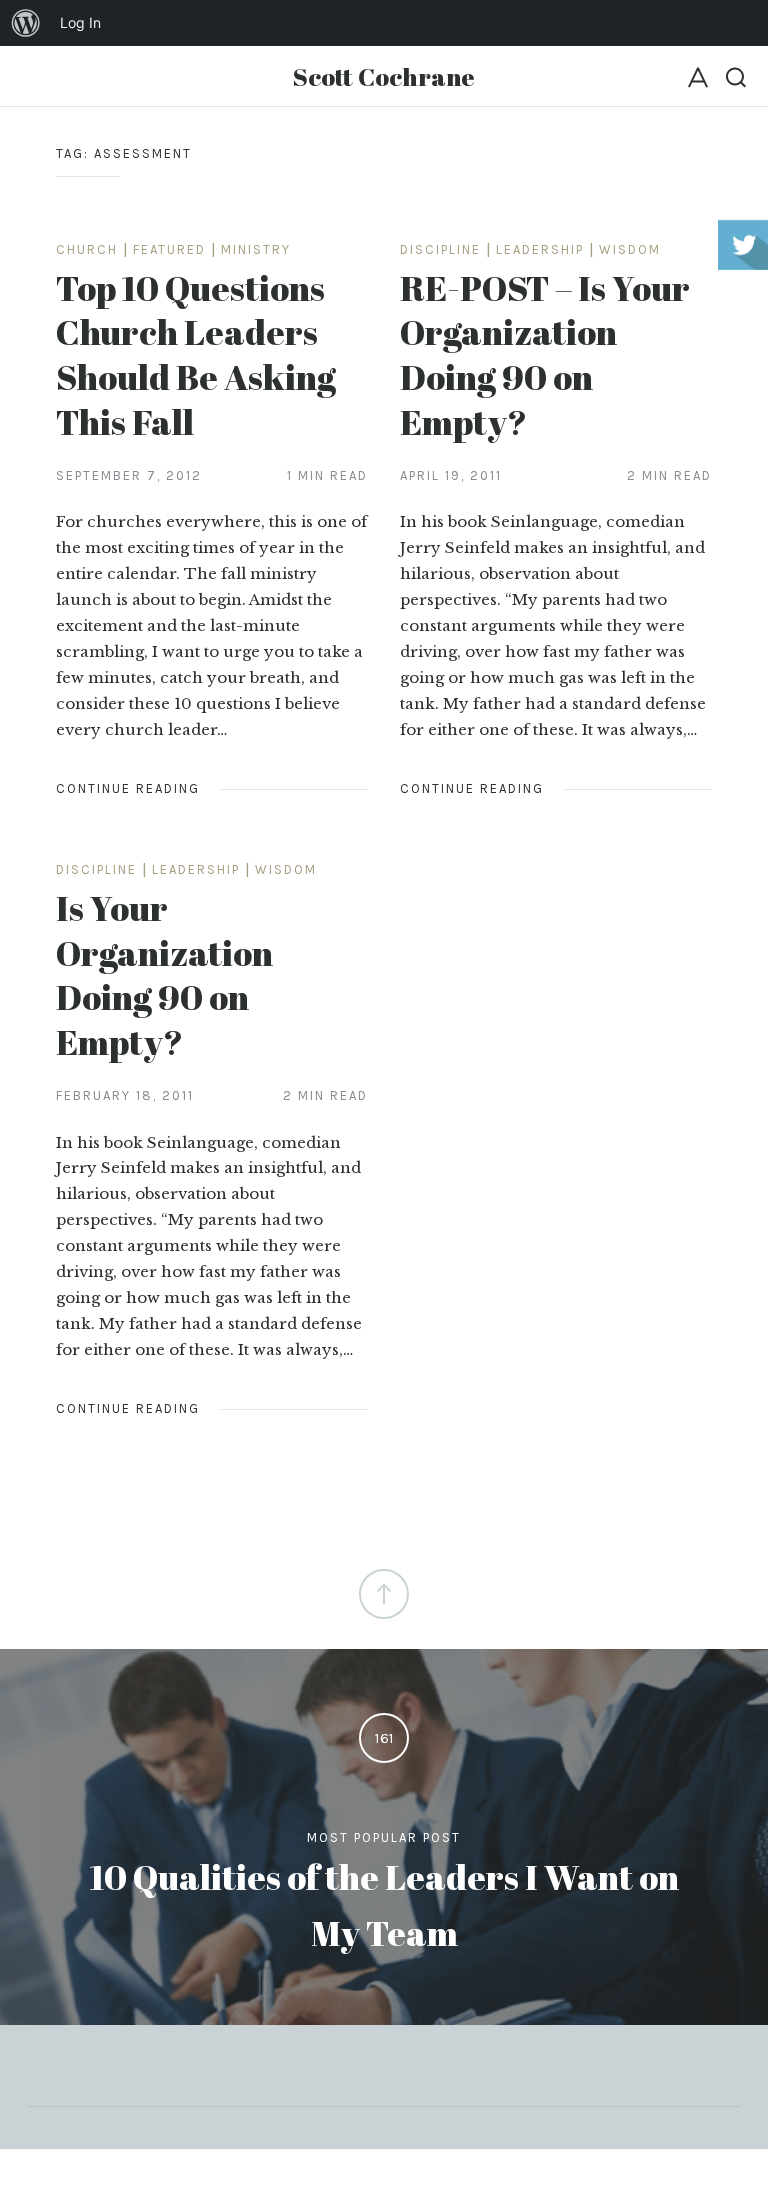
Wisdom (630, 249)
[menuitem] (26, 23)
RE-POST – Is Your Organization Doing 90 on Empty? (545, 354)
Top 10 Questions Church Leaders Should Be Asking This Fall (196, 354)
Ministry (256, 249)
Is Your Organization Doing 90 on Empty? (164, 974)
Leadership (540, 249)
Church (87, 249)
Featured (169, 249)
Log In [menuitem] (80, 22)
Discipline (440, 249)
